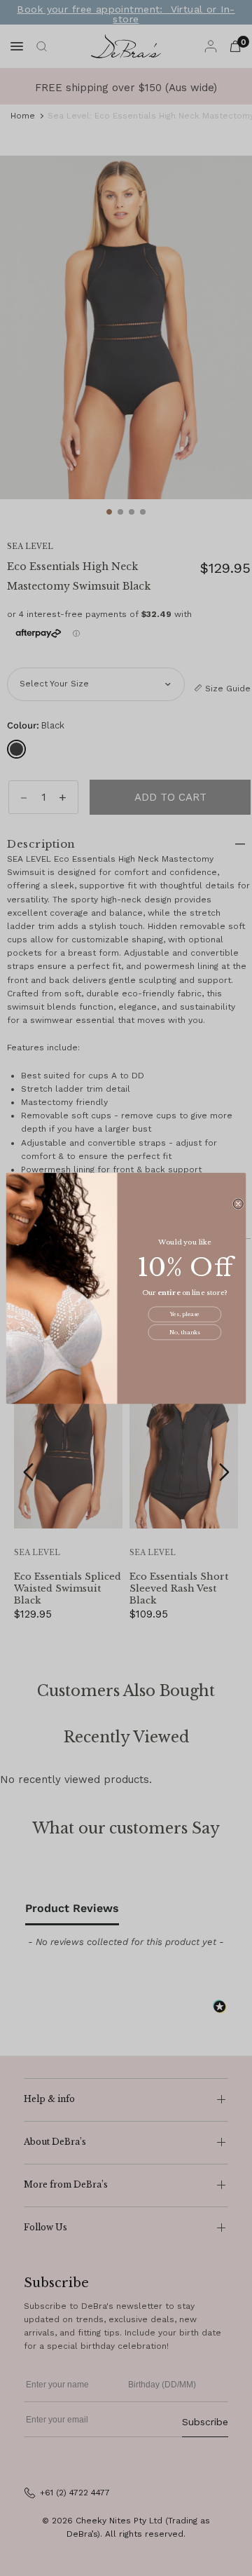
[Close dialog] (238, 1203)
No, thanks (184, 1332)
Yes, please (185, 1314)
